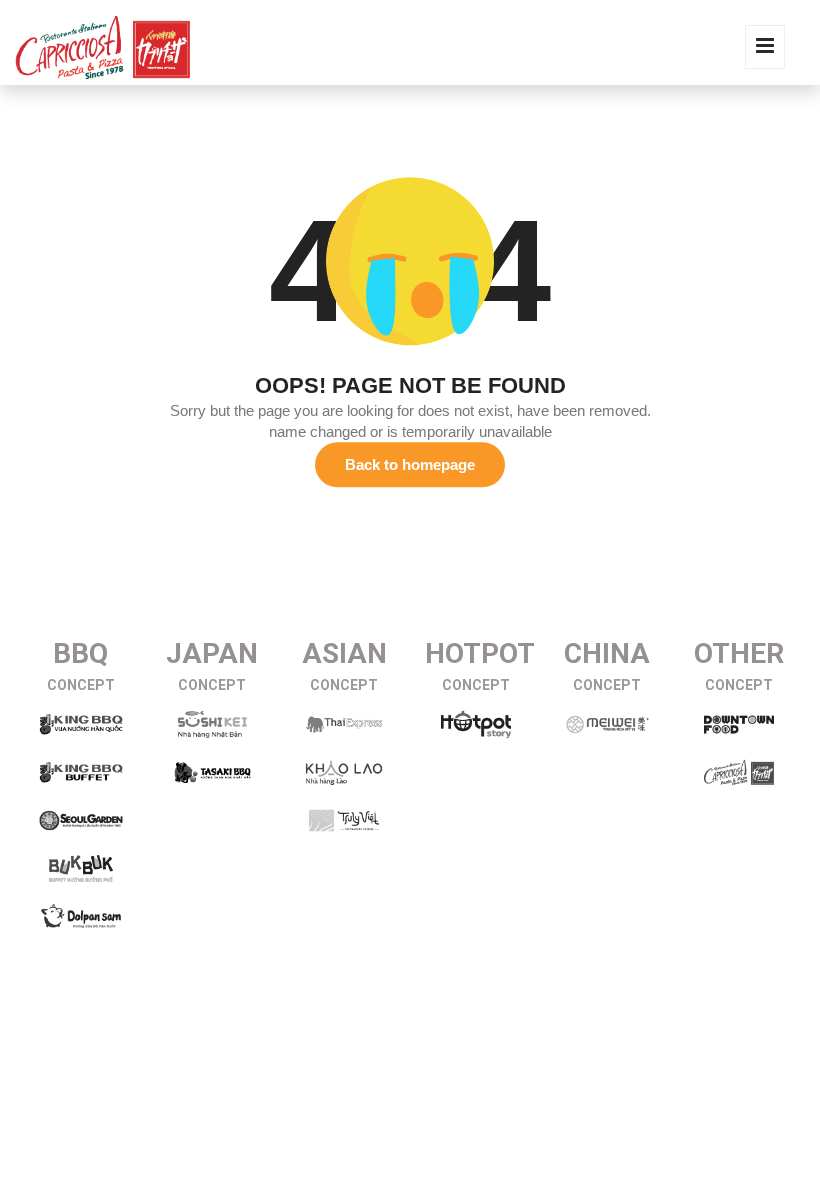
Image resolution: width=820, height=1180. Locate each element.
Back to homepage (410, 464)
